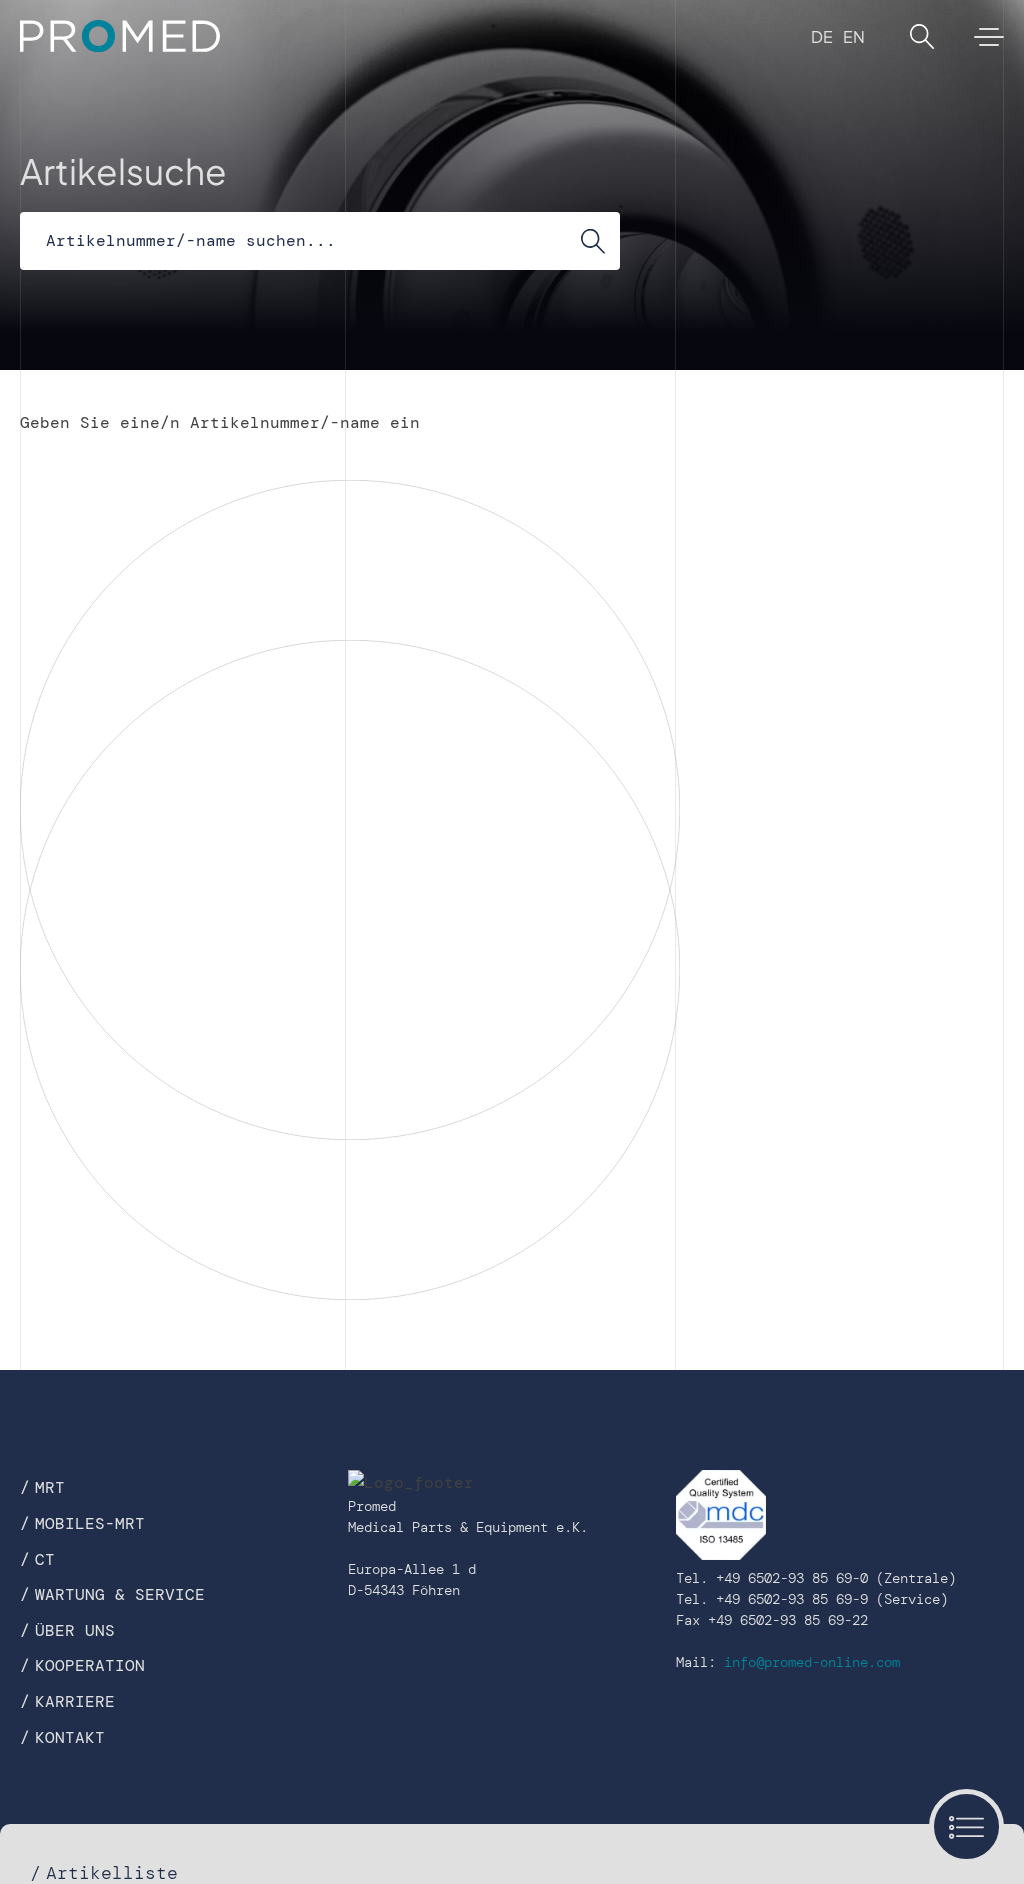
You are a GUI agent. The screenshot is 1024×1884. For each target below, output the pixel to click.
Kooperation (90, 1665)
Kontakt (70, 1737)
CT (45, 1559)
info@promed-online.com (812, 1662)
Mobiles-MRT (90, 1523)
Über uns (75, 1630)
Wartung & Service (120, 1594)
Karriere (75, 1701)
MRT (50, 1487)
